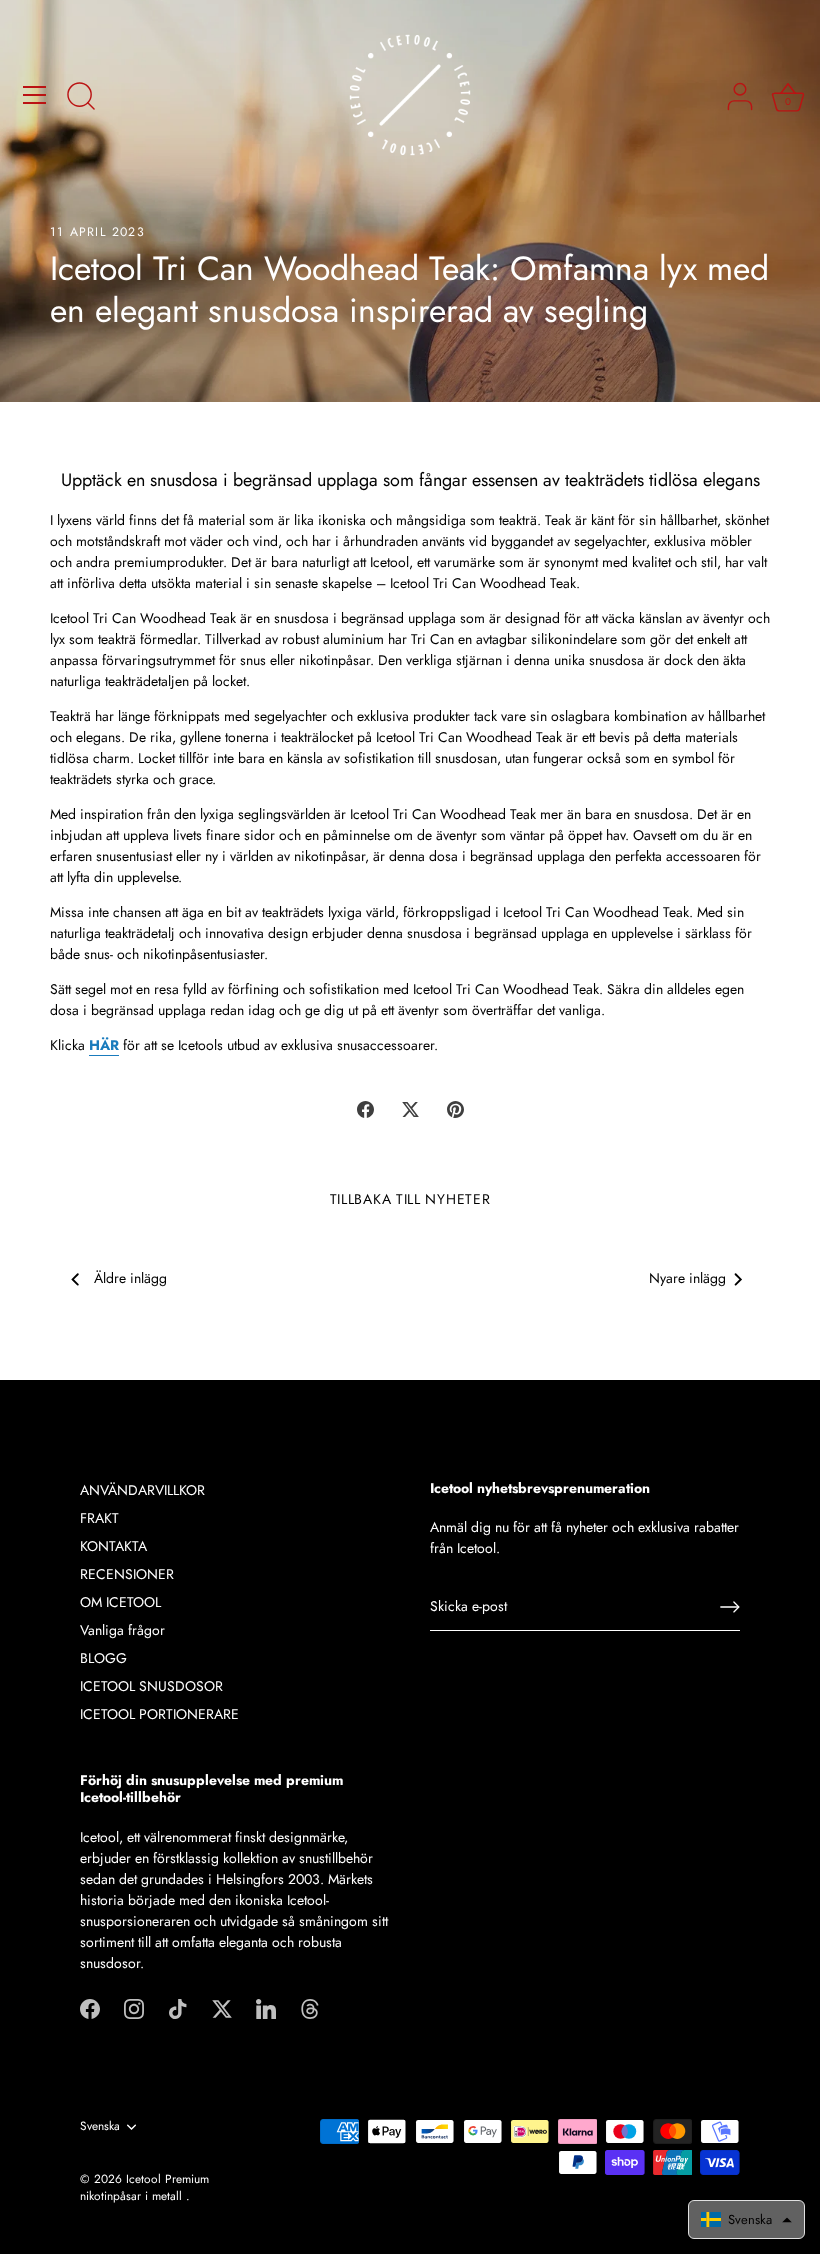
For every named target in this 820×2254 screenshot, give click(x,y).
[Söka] (81, 98)
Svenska (100, 2126)
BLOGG (103, 1658)
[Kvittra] (222, 2008)
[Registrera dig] (730, 1607)
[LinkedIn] (266, 2008)
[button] (746, 2219)
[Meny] (35, 95)
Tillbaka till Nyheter (410, 1199)
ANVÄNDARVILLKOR (142, 1490)
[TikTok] (178, 2008)
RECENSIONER (127, 1574)
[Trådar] (310, 2008)
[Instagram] (134, 2008)
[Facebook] (90, 2008)
